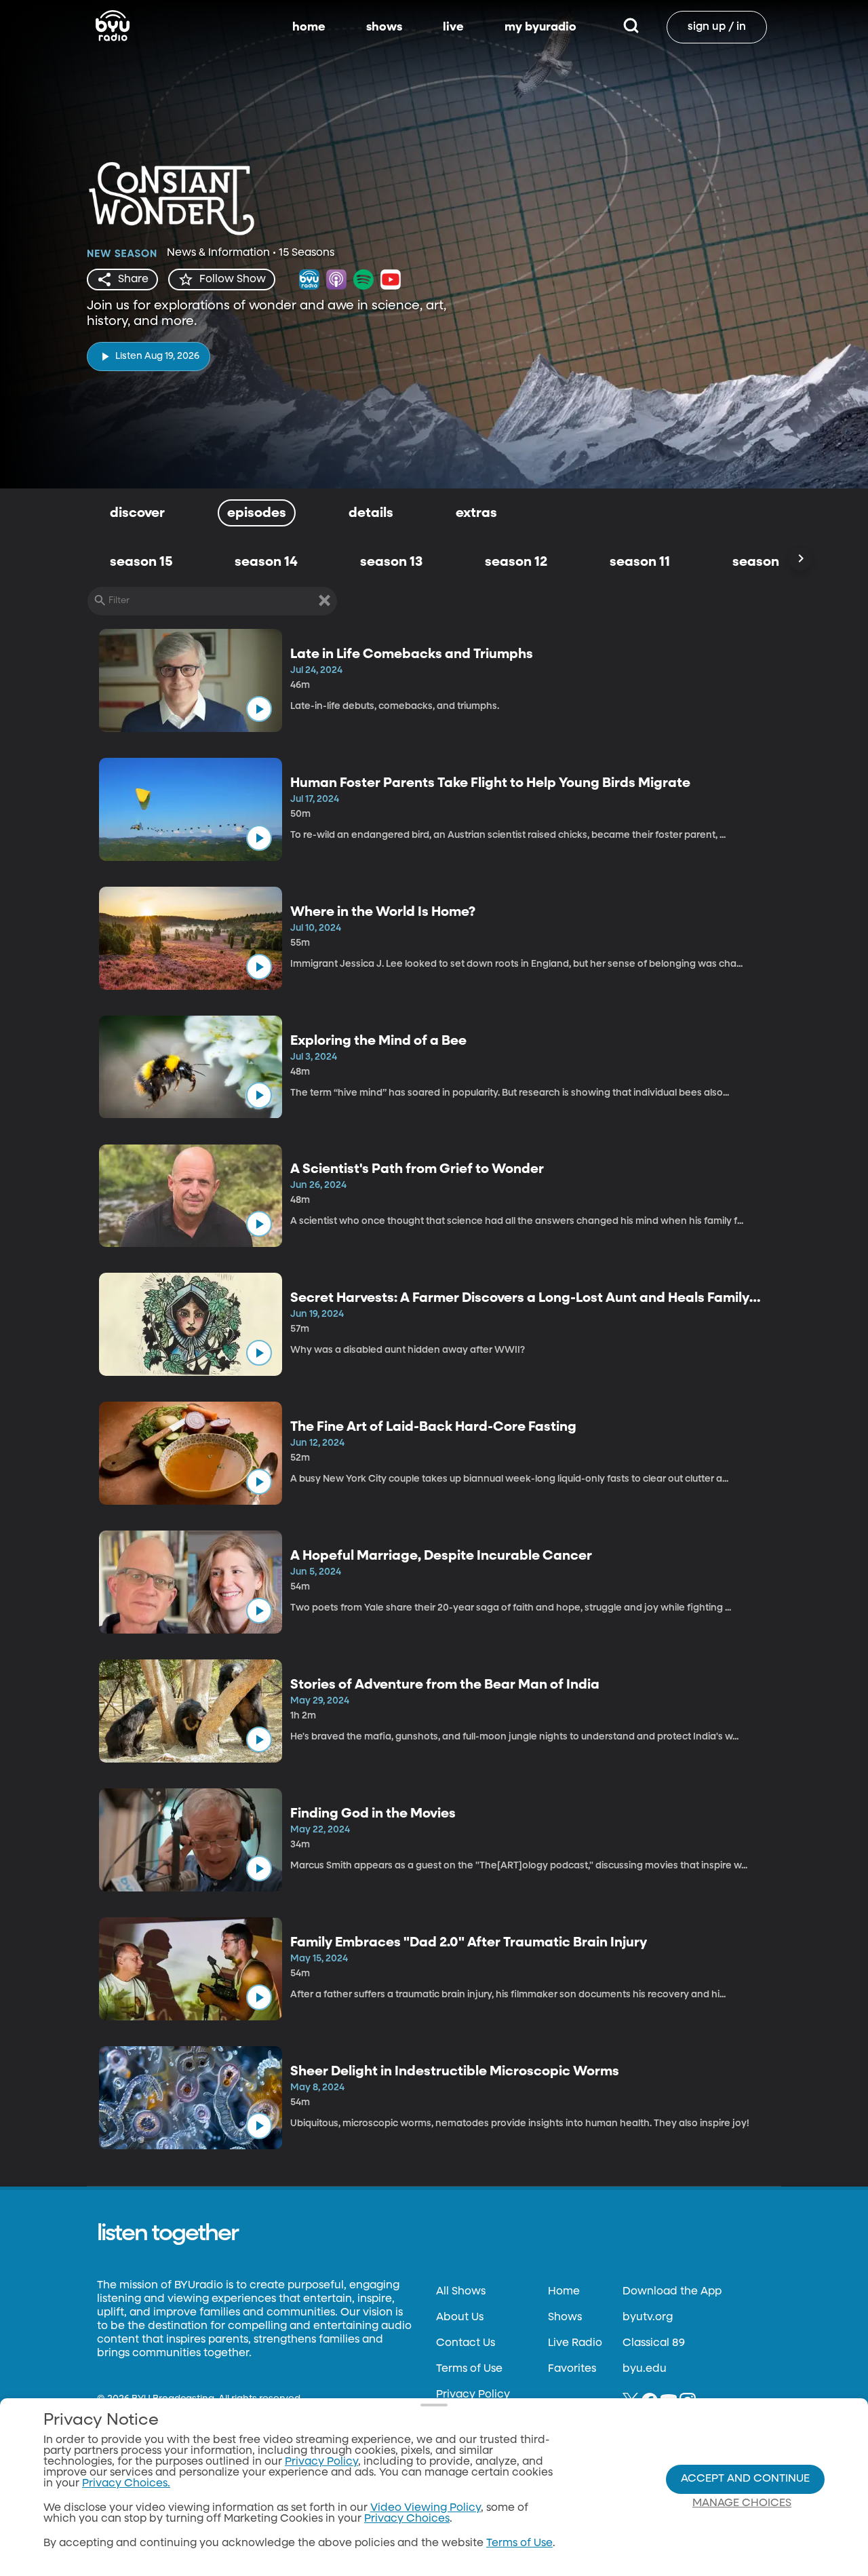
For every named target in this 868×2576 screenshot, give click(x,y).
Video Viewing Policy (426, 2508)
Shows (565, 2318)
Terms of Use (469, 2369)
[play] (259, 709)
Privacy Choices (407, 2519)
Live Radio (575, 2343)
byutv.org (648, 2318)
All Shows (461, 2292)
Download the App (672, 2292)
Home (564, 2292)
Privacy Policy (473, 2395)
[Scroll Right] (800, 559)
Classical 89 (654, 2343)
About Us (460, 2318)
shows (384, 27)
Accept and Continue (745, 2479)
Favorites (572, 2369)
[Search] (631, 27)
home (309, 27)
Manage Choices (742, 2503)
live (453, 27)
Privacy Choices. (126, 2484)
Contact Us (466, 2343)
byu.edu (645, 2369)
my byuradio (540, 27)
